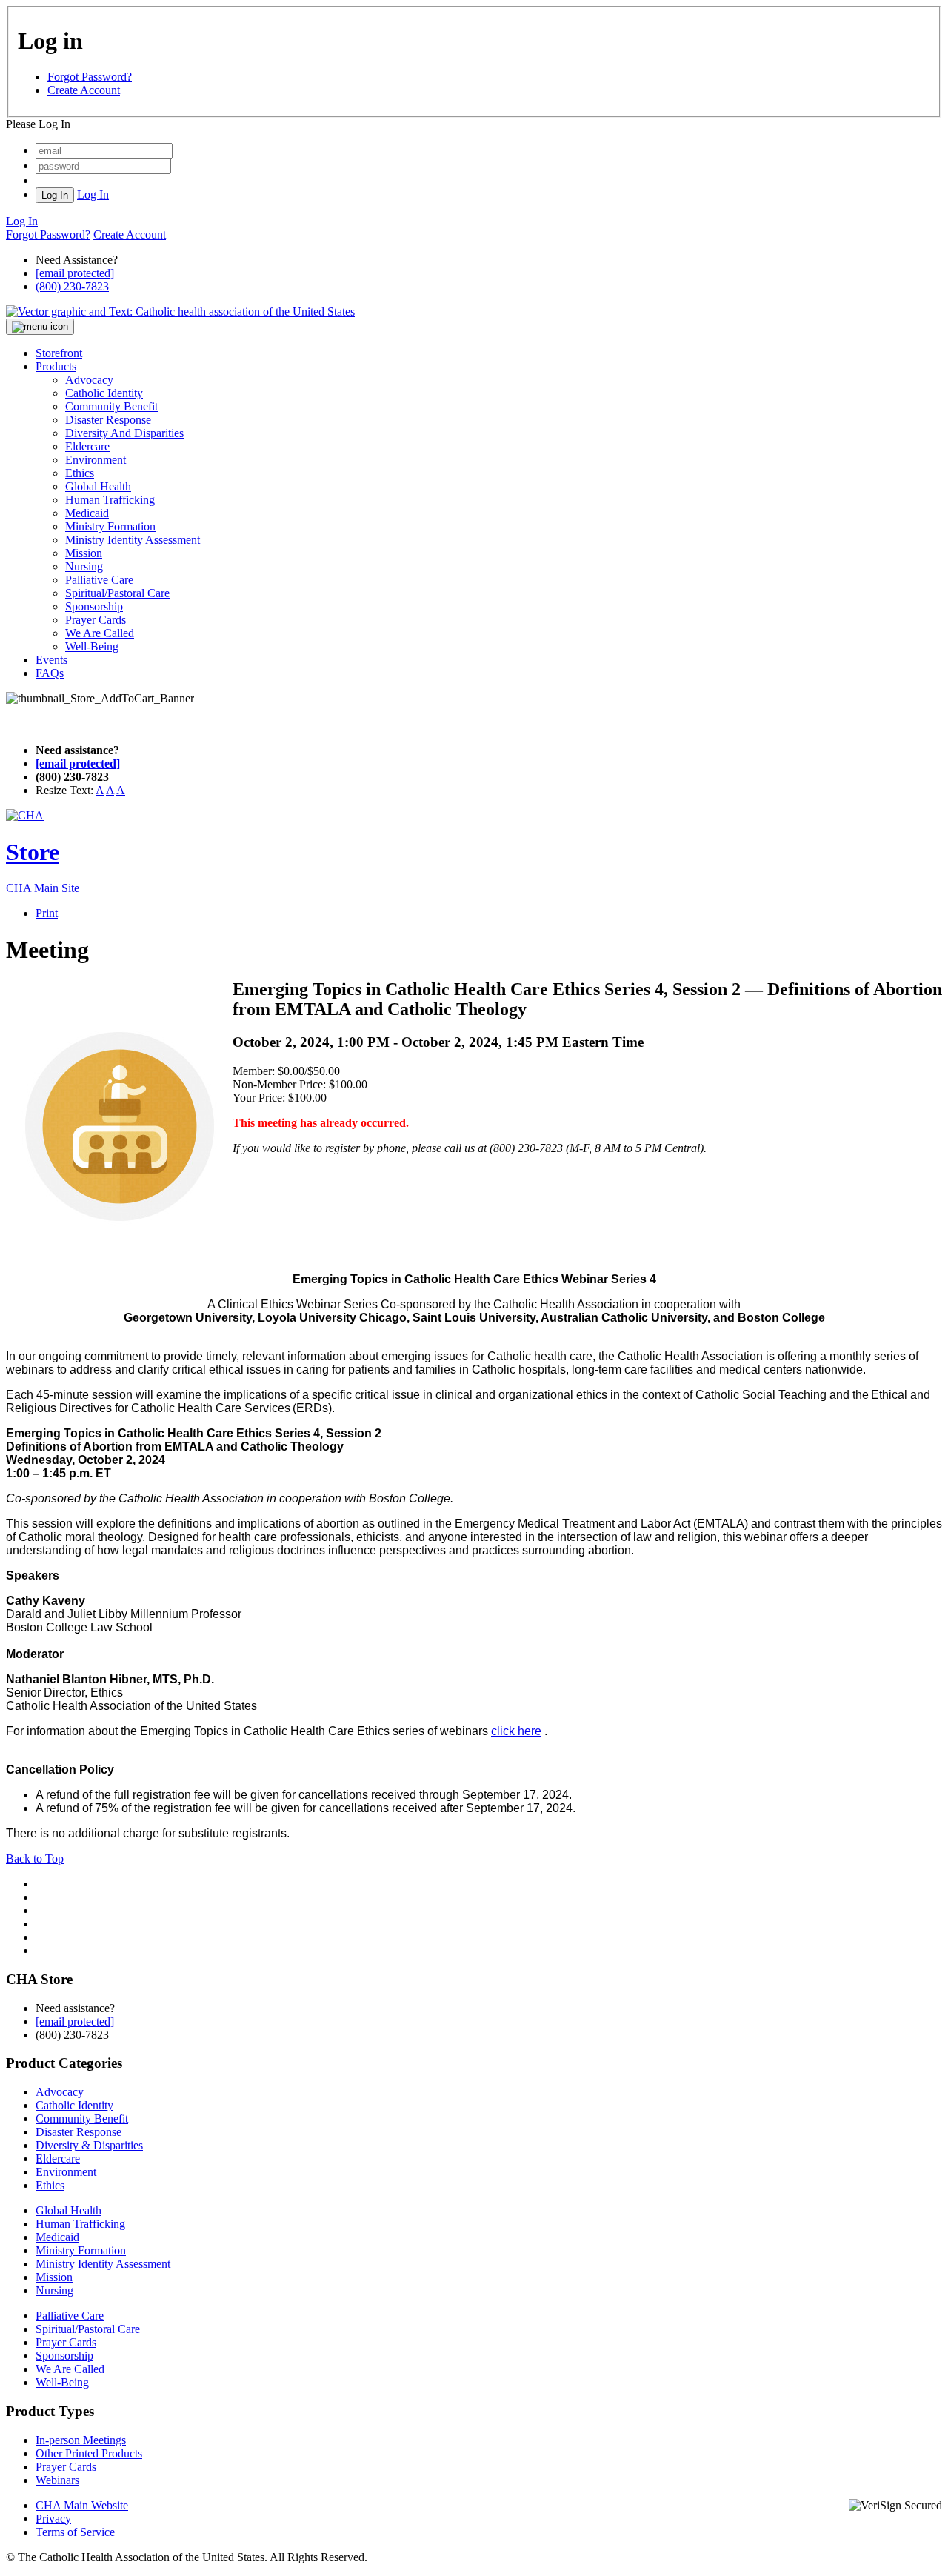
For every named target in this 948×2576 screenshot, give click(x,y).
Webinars (57, 2480)
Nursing (84, 566)
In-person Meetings (81, 2440)
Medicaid (87, 513)
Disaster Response (108, 420)
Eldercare (87, 446)
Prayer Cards (96, 620)
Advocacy (89, 380)
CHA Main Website (82, 2505)
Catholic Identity (104, 393)
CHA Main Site (43, 888)
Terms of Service (75, 2532)
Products (56, 366)
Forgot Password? (90, 77)
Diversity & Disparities (89, 2145)
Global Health (98, 486)
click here (516, 1731)
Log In (93, 194)
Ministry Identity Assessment (133, 540)
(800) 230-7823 (72, 286)
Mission (84, 553)
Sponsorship (94, 606)
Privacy (53, 2519)
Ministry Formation (110, 526)
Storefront (59, 353)
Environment (96, 460)
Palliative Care (99, 580)
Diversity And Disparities (124, 433)
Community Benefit (111, 406)
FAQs (50, 673)
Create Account (84, 90)
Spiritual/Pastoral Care (117, 593)
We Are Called (100, 633)
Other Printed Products (89, 2453)
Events (51, 660)
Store (33, 852)
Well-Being (92, 646)
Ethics (80, 473)
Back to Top (35, 1858)
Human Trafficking (110, 500)
